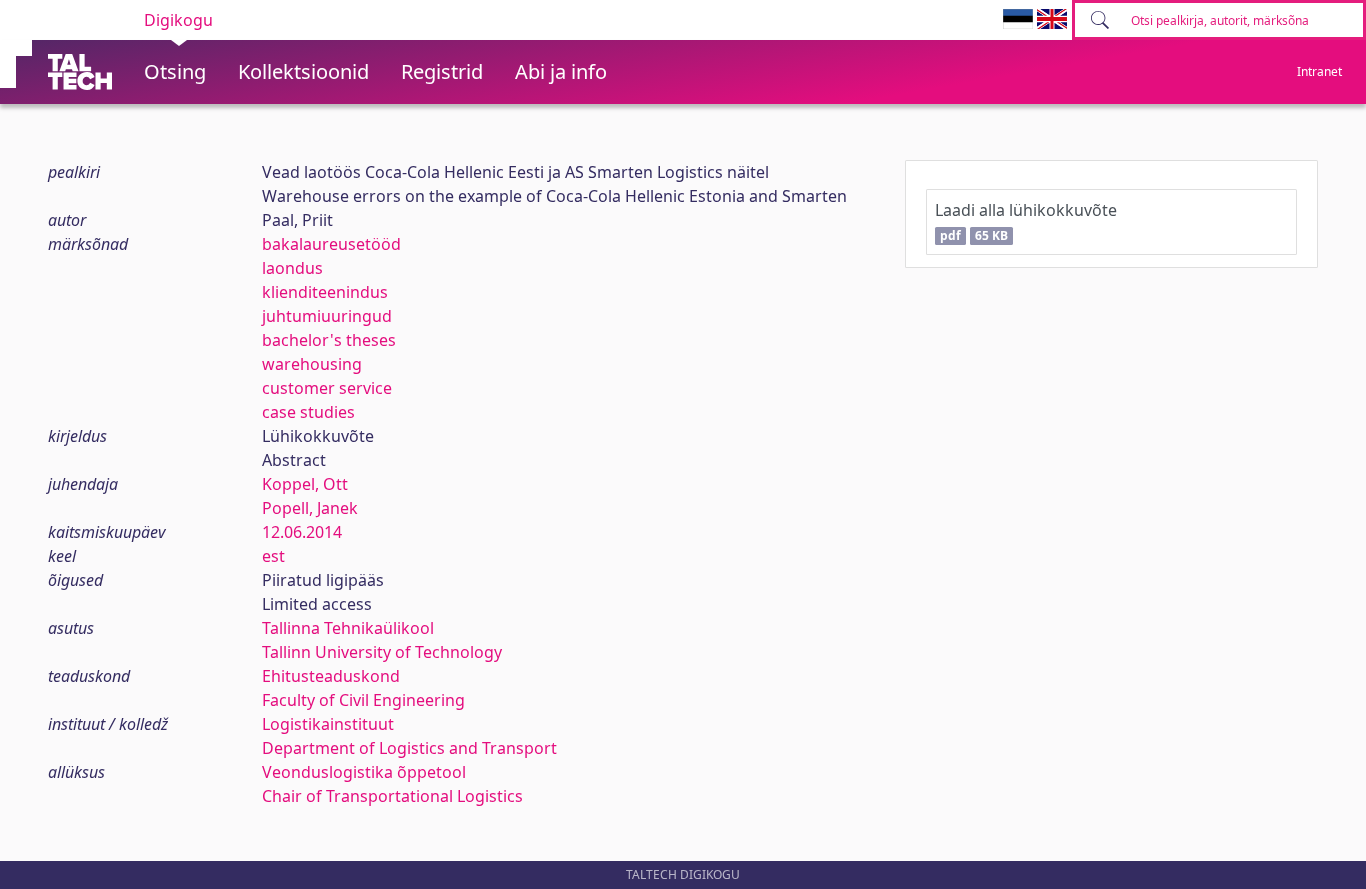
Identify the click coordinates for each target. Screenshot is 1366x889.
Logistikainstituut (328, 724)
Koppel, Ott (305, 484)
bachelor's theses (329, 340)
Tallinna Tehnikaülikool (348, 628)
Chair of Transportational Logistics (392, 796)
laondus (292, 268)
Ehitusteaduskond (331, 676)
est (273, 556)
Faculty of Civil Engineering (363, 700)
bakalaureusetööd (331, 244)
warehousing (312, 364)
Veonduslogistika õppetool (364, 772)
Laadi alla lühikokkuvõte (1026, 221)
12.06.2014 (302, 532)
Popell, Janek (310, 508)
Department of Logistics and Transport (409, 748)
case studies (308, 412)
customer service (327, 388)
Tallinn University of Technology (382, 652)
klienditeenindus (325, 292)
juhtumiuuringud (327, 316)
